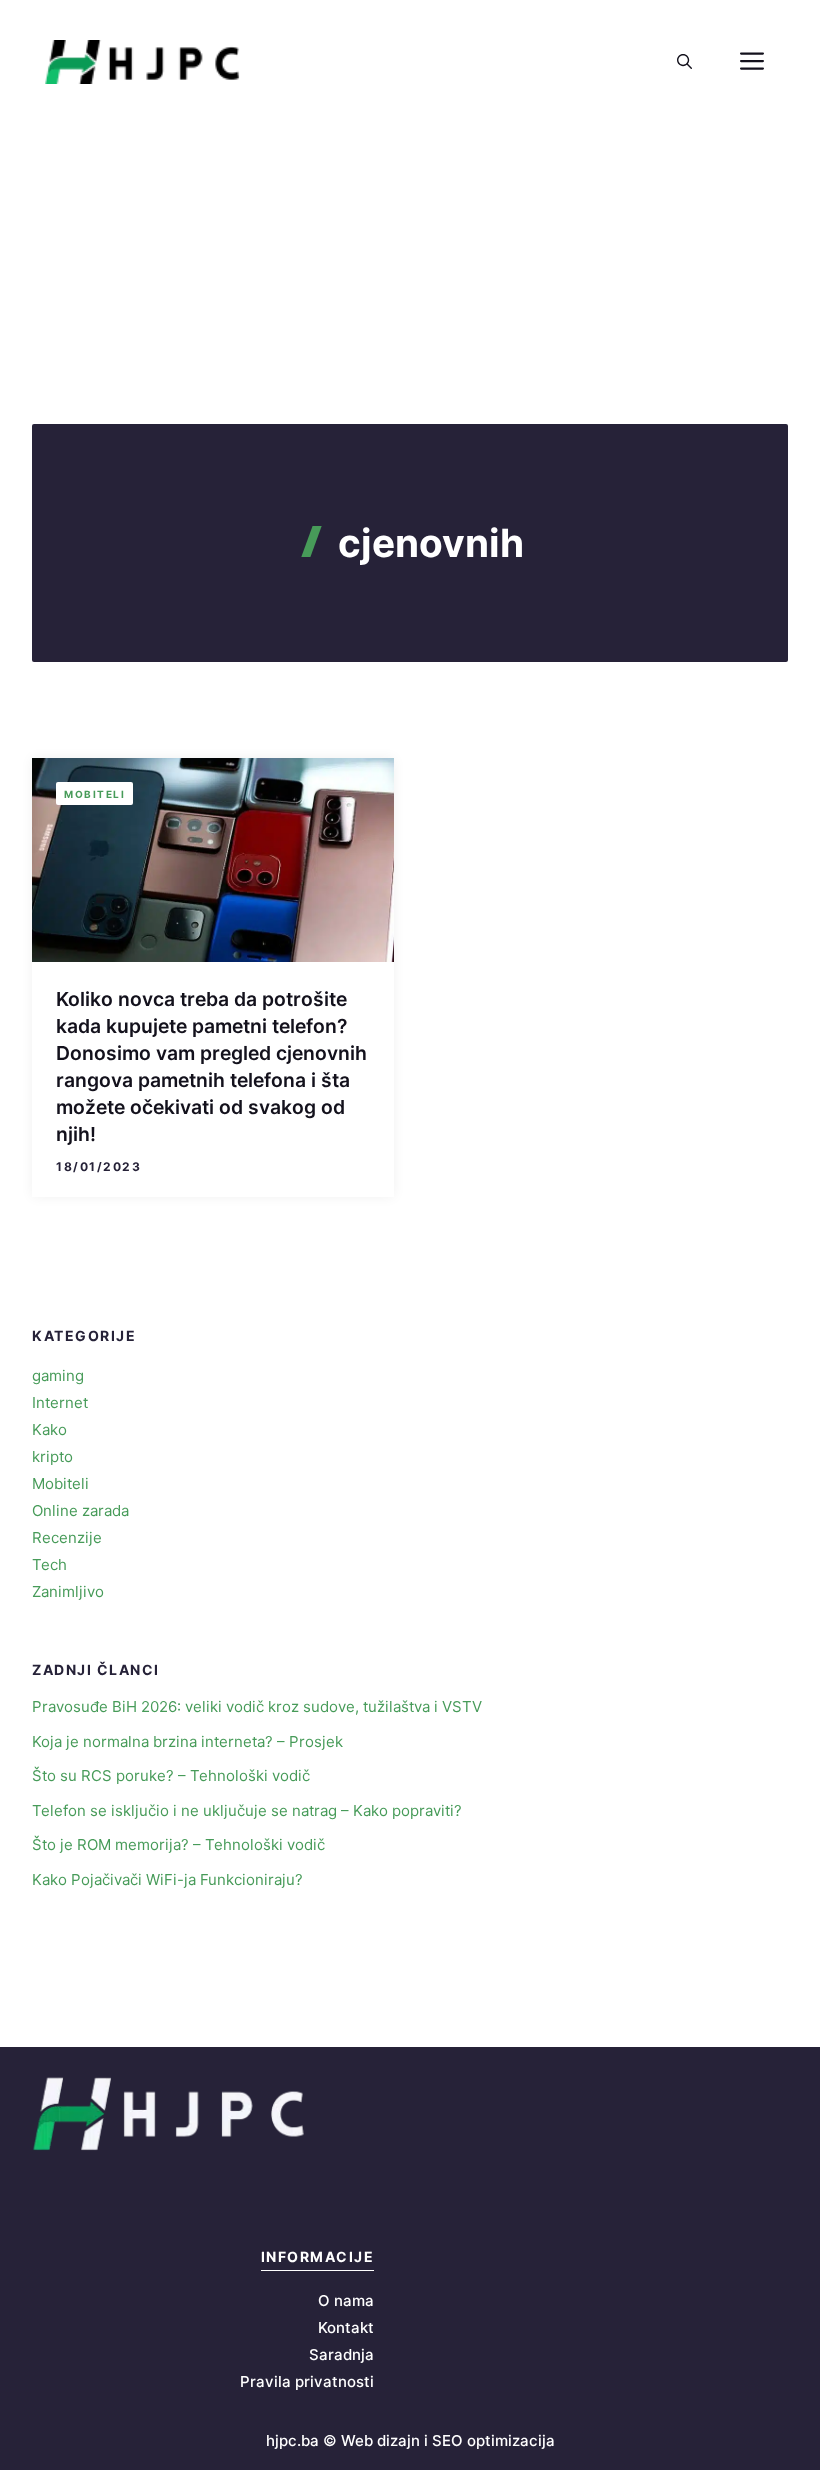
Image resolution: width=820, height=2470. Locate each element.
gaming (58, 1375)
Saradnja (341, 2354)
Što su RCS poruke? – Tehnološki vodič (171, 1775)
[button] (684, 62)
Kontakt (346, 2327)
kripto (52, 1456)
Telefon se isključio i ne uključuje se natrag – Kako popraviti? (247, 1810)
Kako (49, 1429)
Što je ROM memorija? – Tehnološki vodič (178, 1844)
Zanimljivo (68, 1591)
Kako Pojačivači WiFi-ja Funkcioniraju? (167, 1879)
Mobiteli (94, 794)
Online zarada (80, 1510)
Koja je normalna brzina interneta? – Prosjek (187, 1741)
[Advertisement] (410, 274)
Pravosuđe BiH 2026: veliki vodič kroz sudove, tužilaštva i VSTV (257, 1706)
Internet (60, 1402)
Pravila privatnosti (307, 2381)
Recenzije (67, 1537)
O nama (346, 2300)
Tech (49, 1564)
